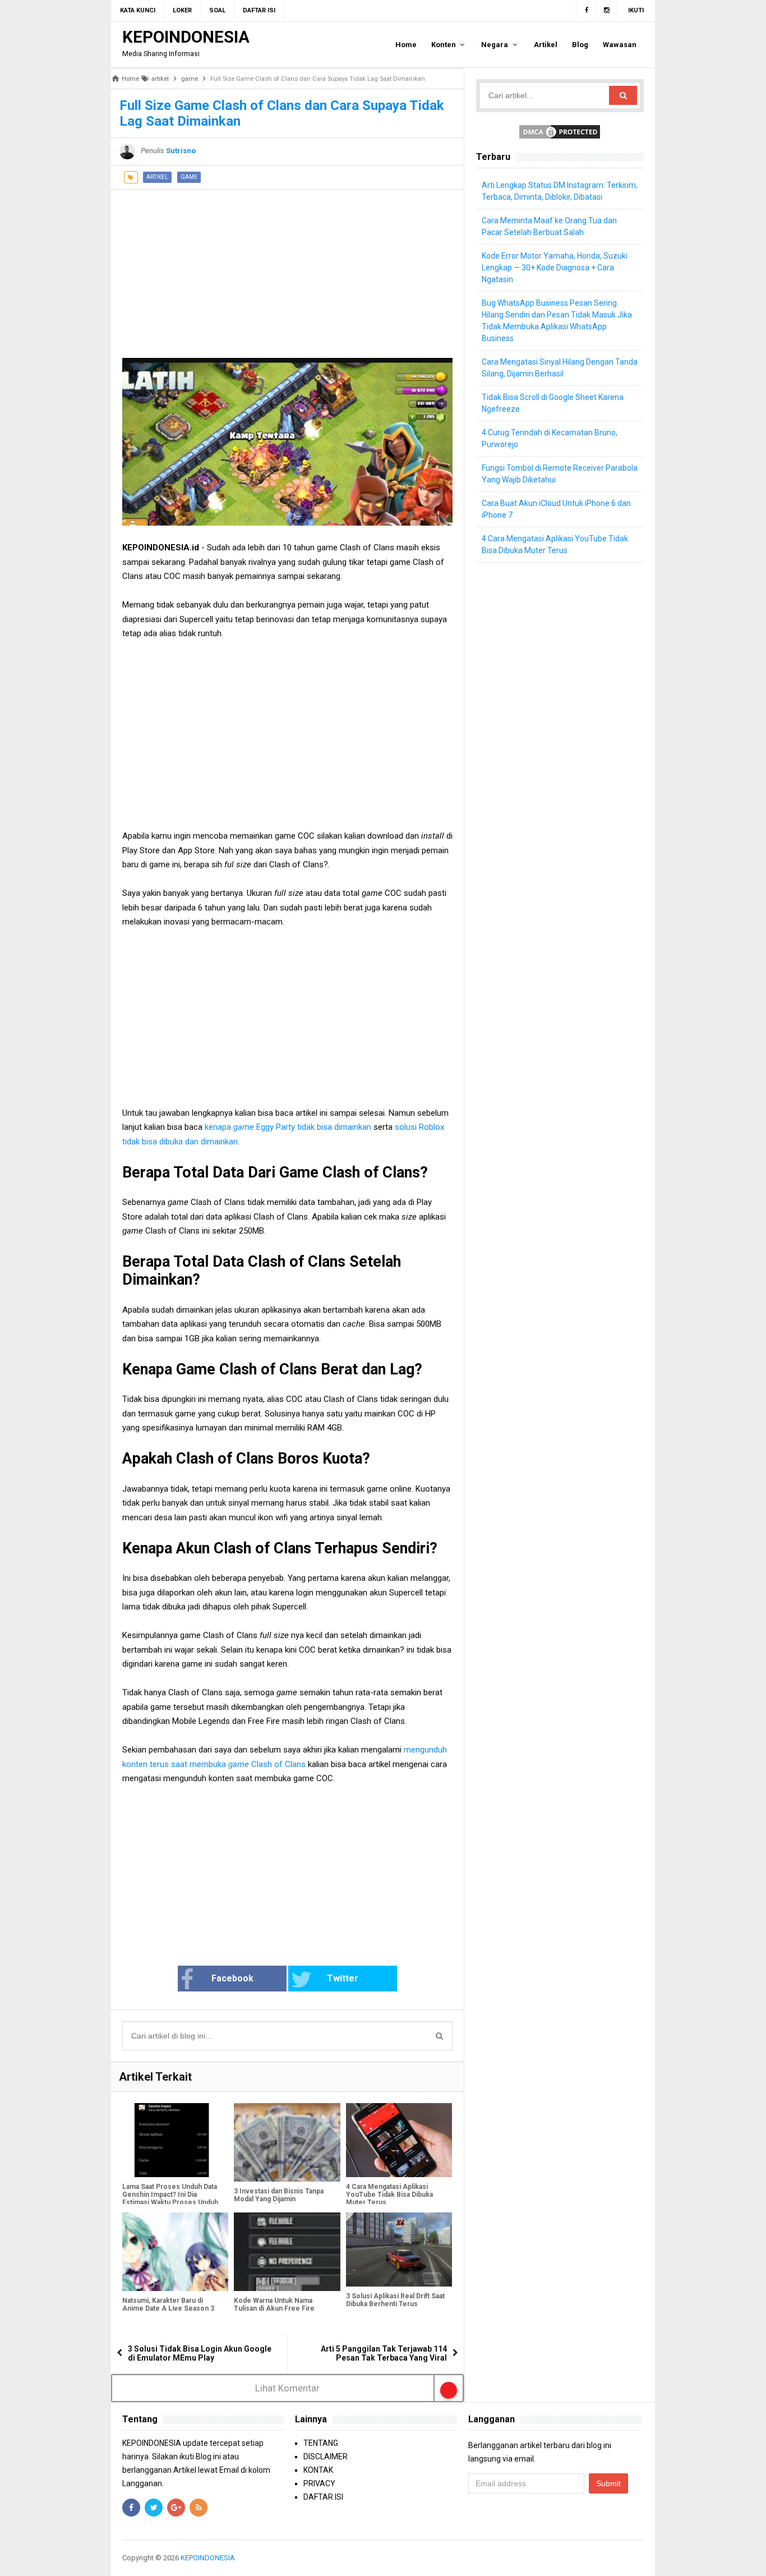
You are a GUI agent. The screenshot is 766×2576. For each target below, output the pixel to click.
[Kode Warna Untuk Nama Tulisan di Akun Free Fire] (287, 2252)
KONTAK (318, 2470)
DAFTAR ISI (323, 2497)
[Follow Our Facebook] (586, 11)
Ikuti (636, 10)
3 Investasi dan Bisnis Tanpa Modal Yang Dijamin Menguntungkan (279, 2199)
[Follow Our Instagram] (607, 11)
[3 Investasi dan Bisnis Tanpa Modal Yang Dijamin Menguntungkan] (287, 2142)
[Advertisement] (287, 268)
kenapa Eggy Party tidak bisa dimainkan (289, 1127)
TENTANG (321, 2443)
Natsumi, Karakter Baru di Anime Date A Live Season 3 (168, 2304)
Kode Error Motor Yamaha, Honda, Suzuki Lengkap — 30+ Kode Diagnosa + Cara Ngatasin (555, 268)
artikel (157, 177)
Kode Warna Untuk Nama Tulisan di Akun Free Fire (274, 2304)
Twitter (343, 1978)
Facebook (232, 1978)
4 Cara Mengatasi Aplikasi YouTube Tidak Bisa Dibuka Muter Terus (389, 2195)
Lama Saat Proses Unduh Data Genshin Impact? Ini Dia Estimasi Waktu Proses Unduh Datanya (170, 2198)
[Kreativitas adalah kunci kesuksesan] (642, 2558)
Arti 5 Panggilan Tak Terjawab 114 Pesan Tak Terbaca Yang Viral (384, 2353)
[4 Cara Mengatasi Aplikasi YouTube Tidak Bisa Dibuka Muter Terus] (399, 2140)
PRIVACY (319, 2483)
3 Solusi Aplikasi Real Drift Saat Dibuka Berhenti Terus (395, 2300)
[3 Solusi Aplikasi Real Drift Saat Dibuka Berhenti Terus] (399, 2250)
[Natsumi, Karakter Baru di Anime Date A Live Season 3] (175, 2252)
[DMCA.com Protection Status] (560, 131)
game (189, 177)
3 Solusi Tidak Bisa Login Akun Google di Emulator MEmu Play (200, 2353)
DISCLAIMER (326, 2457)
